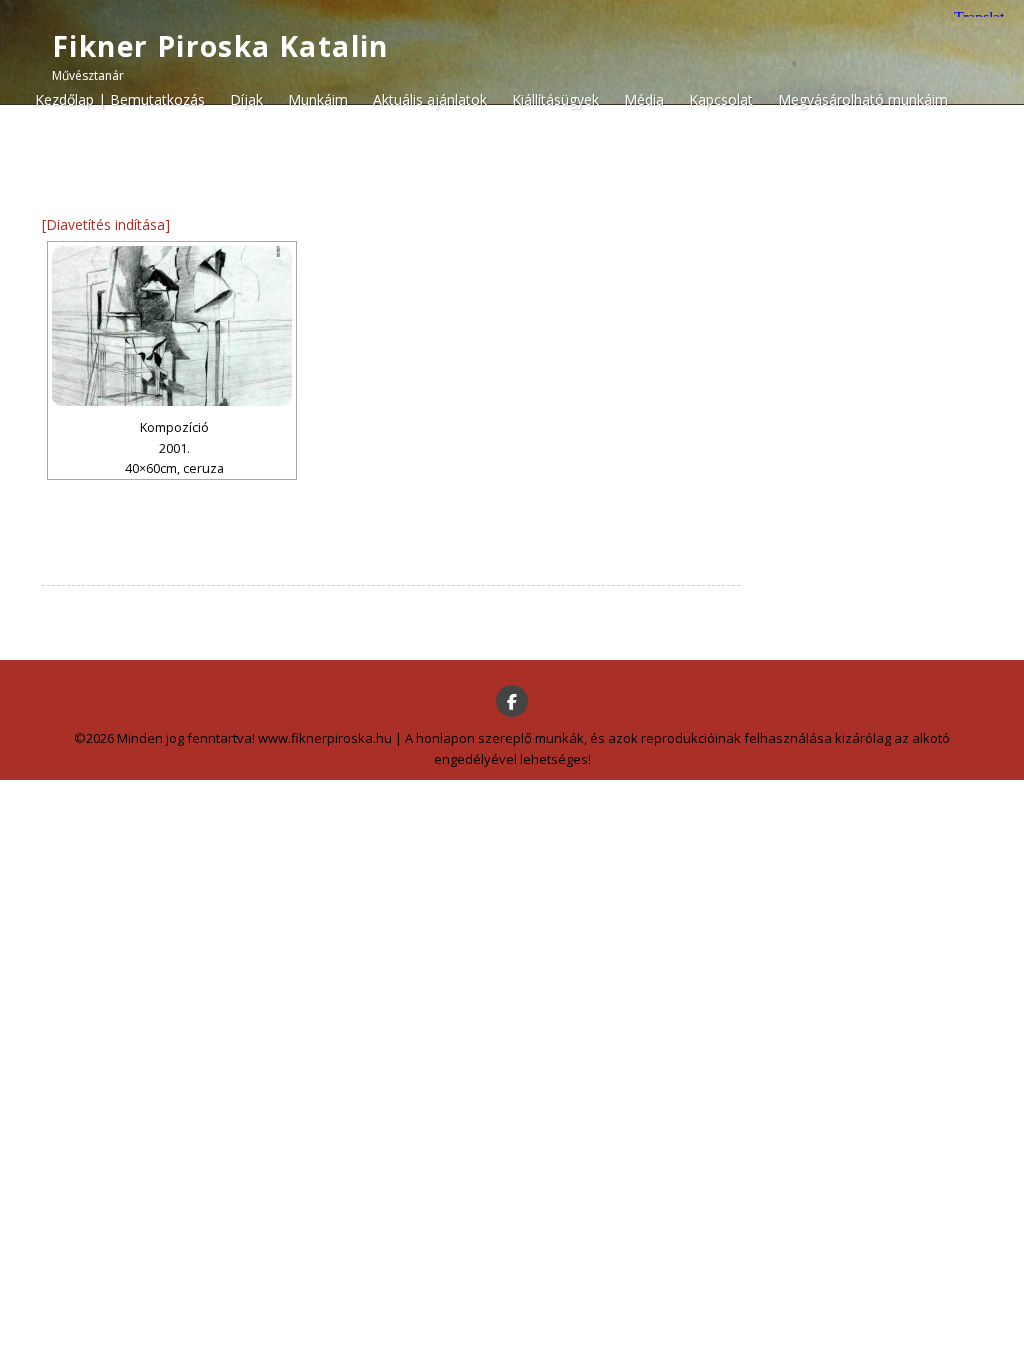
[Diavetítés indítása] (106, 224)
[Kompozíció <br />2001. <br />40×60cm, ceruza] (172, 326)
